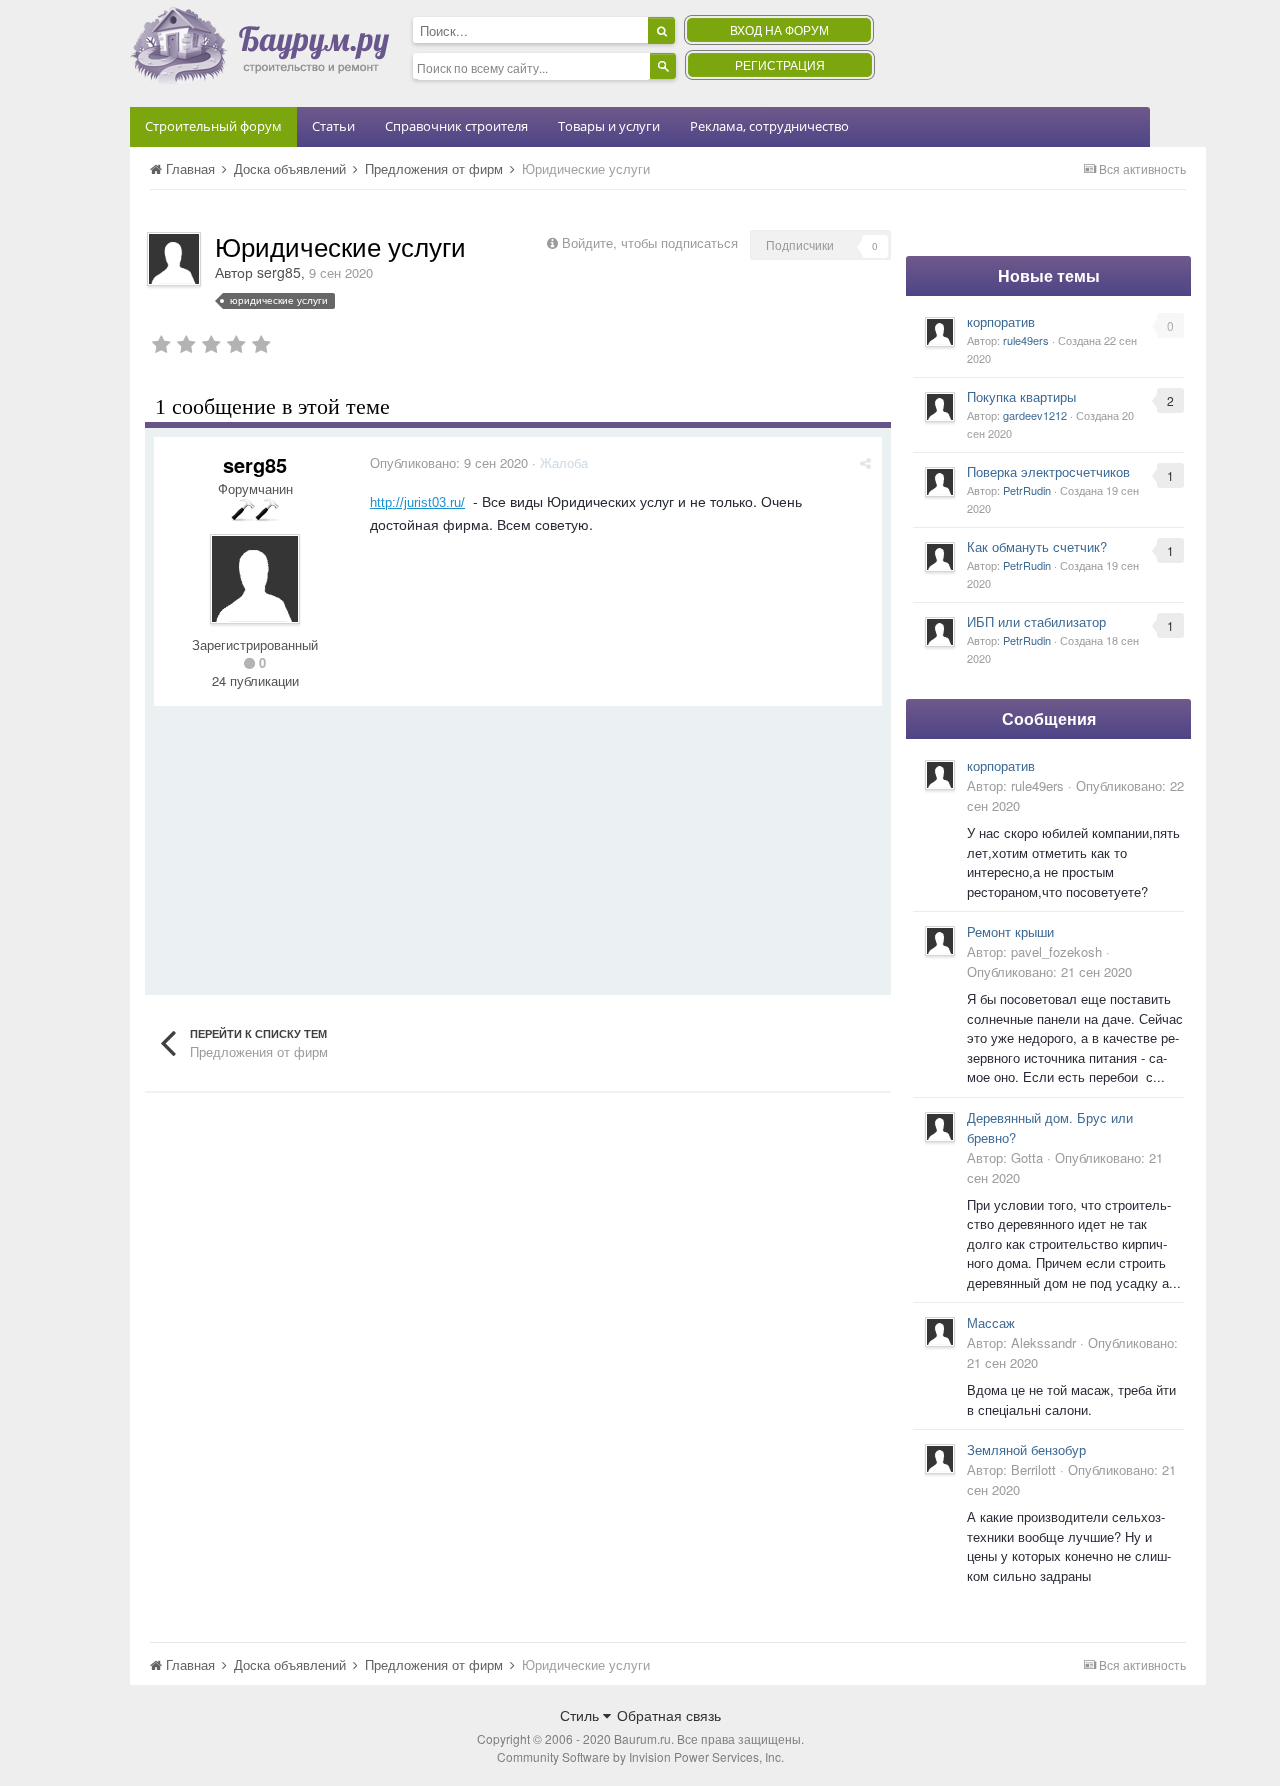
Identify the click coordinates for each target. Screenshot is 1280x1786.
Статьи (333, 126)
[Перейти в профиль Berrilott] (940, 1459)
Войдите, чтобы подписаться (650, 242)
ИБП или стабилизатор (1036, 621)
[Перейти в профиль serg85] (174, 259)
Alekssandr (1043, 1342)
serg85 (279, 272)
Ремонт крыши (1010, 931)
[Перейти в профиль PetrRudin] (940, 482)
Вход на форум (779, 29)
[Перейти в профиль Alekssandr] (940, 1332)
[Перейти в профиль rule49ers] (940, 332)
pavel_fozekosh (1056, 951)
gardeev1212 (1035, 415)
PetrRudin (1027, 490)
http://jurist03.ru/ (417, 502)
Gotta (1027, 1157)
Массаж (991, 1322)
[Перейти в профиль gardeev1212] (940, 407)
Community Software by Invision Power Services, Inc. (640, 1756)
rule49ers (1026, 340)
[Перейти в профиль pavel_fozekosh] (940, 941)
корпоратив (1001, 321)
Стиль (581, 1715)
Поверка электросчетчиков (1048, 471)
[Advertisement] (518, 846)
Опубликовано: (449, 462)
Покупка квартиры (1021, 396)
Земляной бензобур (1026, 1449)
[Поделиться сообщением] (865, 462)
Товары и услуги (609, 126)
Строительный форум (213, 126)
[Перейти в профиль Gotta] (940, 1127)
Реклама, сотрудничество (769, 126)
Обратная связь (669, 1715)
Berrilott (1033, 1469)
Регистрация (780, 64)
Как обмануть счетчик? (1037, 546)
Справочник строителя (456, 126)
